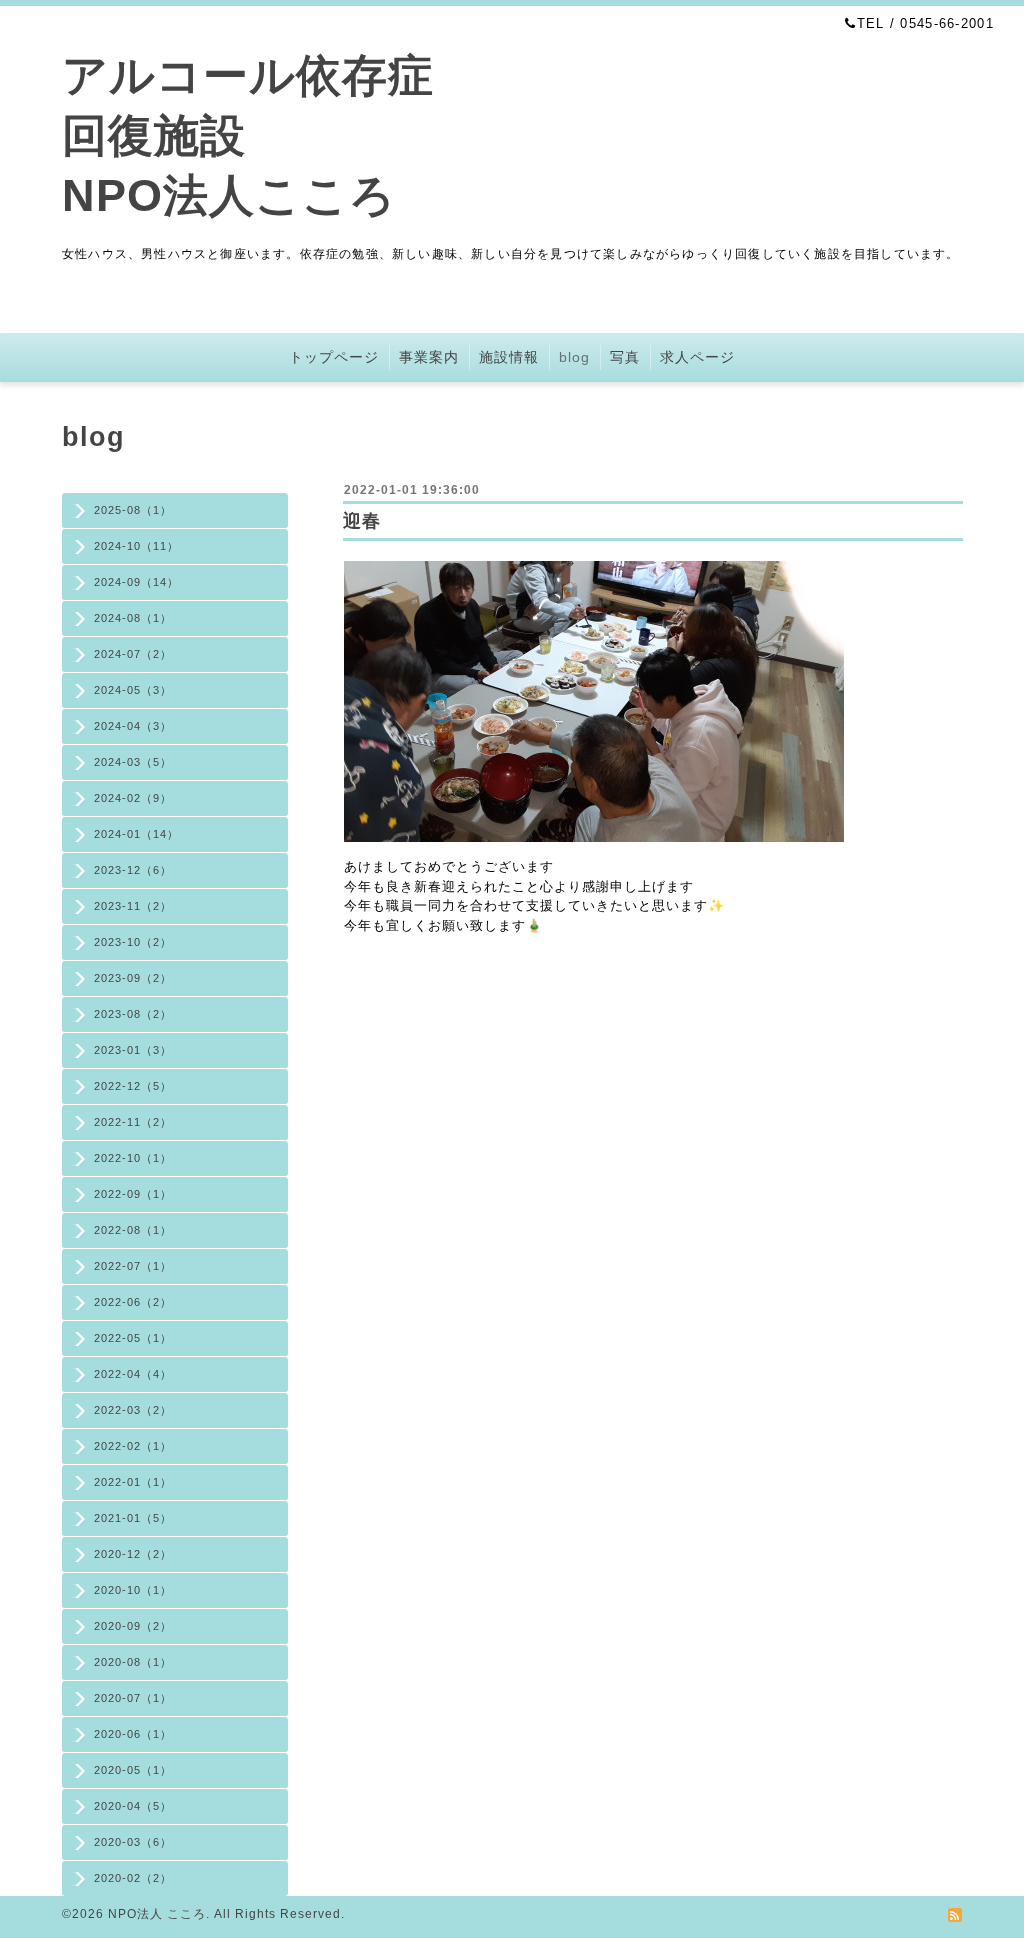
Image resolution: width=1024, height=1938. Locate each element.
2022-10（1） (133, 1158)
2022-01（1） (133, 1482)
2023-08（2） (133, 1014)
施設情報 (509, 357)
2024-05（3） (133, 690)
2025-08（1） (133, 510)
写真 (625, 357)
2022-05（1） (133, 1338)
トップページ (334, 357)
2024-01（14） (136, 834)
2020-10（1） (133, 1590)
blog (574, 357)
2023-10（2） (133, 942)
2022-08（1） (133, 1230)
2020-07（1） (133, 1698)
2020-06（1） (133, 1734)
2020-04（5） (133, 1806)
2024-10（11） (136, 546)
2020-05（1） (133, 1770)
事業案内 (429, 357)
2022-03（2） (133, 1410)
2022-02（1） (133, 1446)
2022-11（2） (133, 1122)
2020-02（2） (133, 1878)
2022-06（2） (133, 1302)
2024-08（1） (133, 618)
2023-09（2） (133, 978)
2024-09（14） (136, 582)
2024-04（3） (133, 726)
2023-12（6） (133, 870)
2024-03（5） (133, 762)
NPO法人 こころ (157, 1914)
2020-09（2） (133, 1626)
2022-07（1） (133, 1266)
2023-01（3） (133, 1050)
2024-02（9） (133, 798)
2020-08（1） (133, 1662)
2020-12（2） (133, 1554)
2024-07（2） (133, 654)
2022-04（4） (133, 1374)
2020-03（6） (133, 1842)
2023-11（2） (133, 906)
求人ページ (697, 357)
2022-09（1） (133, 1194)
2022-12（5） (133, 1086)
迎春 (362, 521)
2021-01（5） (133, 1518)
